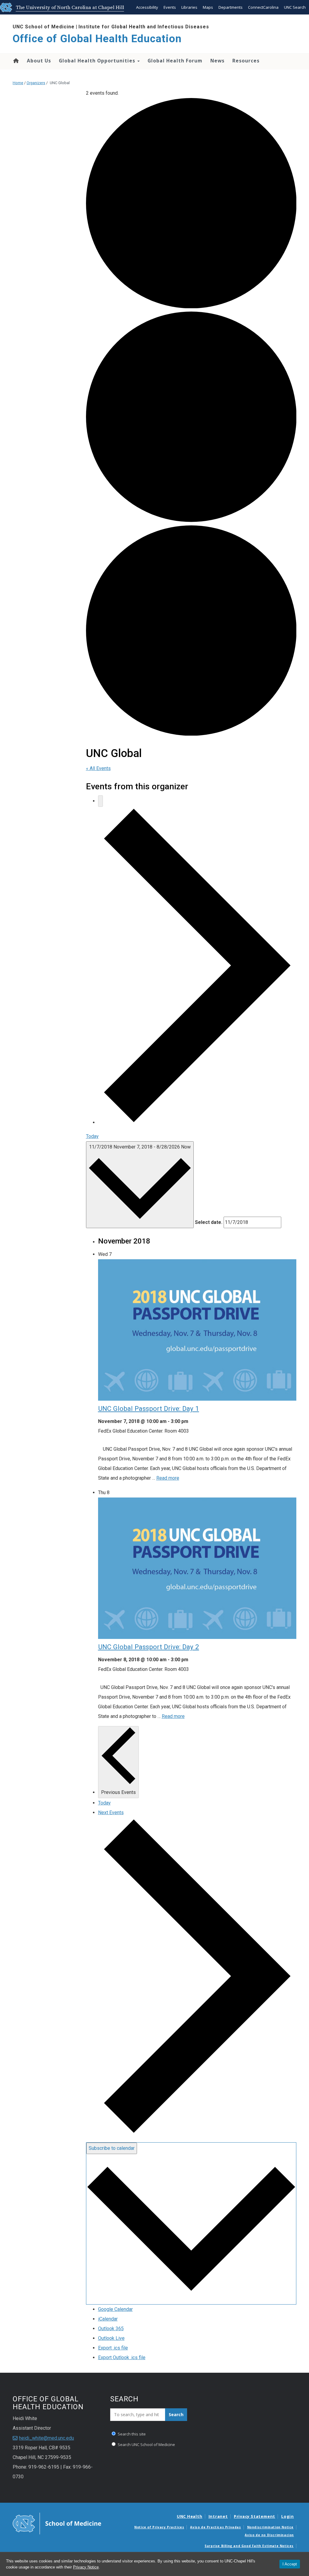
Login (288, 2516)
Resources (246, 61)
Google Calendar (115, 2309)
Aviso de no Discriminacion (269, 2535)
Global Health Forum (175, 61)
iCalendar (108, 2319)
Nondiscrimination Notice (270, 2527)
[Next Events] (197, 1122)
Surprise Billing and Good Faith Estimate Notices (249, 2546)
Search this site (131, 2434)
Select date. (209, 1222)
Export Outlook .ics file (122, 2357)
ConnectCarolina (263, 7)
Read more (168, 1478)
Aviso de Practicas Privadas (215, 2527)
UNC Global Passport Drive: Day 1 (149, 1408)
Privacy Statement (255, 2516)
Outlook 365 (111, 2329)
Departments (231, 7)
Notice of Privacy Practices (159, 2527)
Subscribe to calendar (112, 2148)
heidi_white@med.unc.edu (46, 2438)
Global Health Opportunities (98, 61)
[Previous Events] (100, 801)
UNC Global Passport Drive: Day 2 (149, 1647)
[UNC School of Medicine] (57, 2523)
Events (170, 7)
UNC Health (190, 2516)
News (217, 61)
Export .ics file (113, 2348)
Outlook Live (111, 2338)
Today (92, 1136)
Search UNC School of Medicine (146, 2445)
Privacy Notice (86, 2567)
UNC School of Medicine (44, 27)
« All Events (98, 768)
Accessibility (147, 7)
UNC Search (295, 7)
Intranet (218, 2516)
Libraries (189, 7)
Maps (208, 7)
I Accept (290, 2564)
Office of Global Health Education (97, 39)
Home (16, 61)
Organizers (36, 83)
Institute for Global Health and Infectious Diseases (144, 27)
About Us (39, 61)
